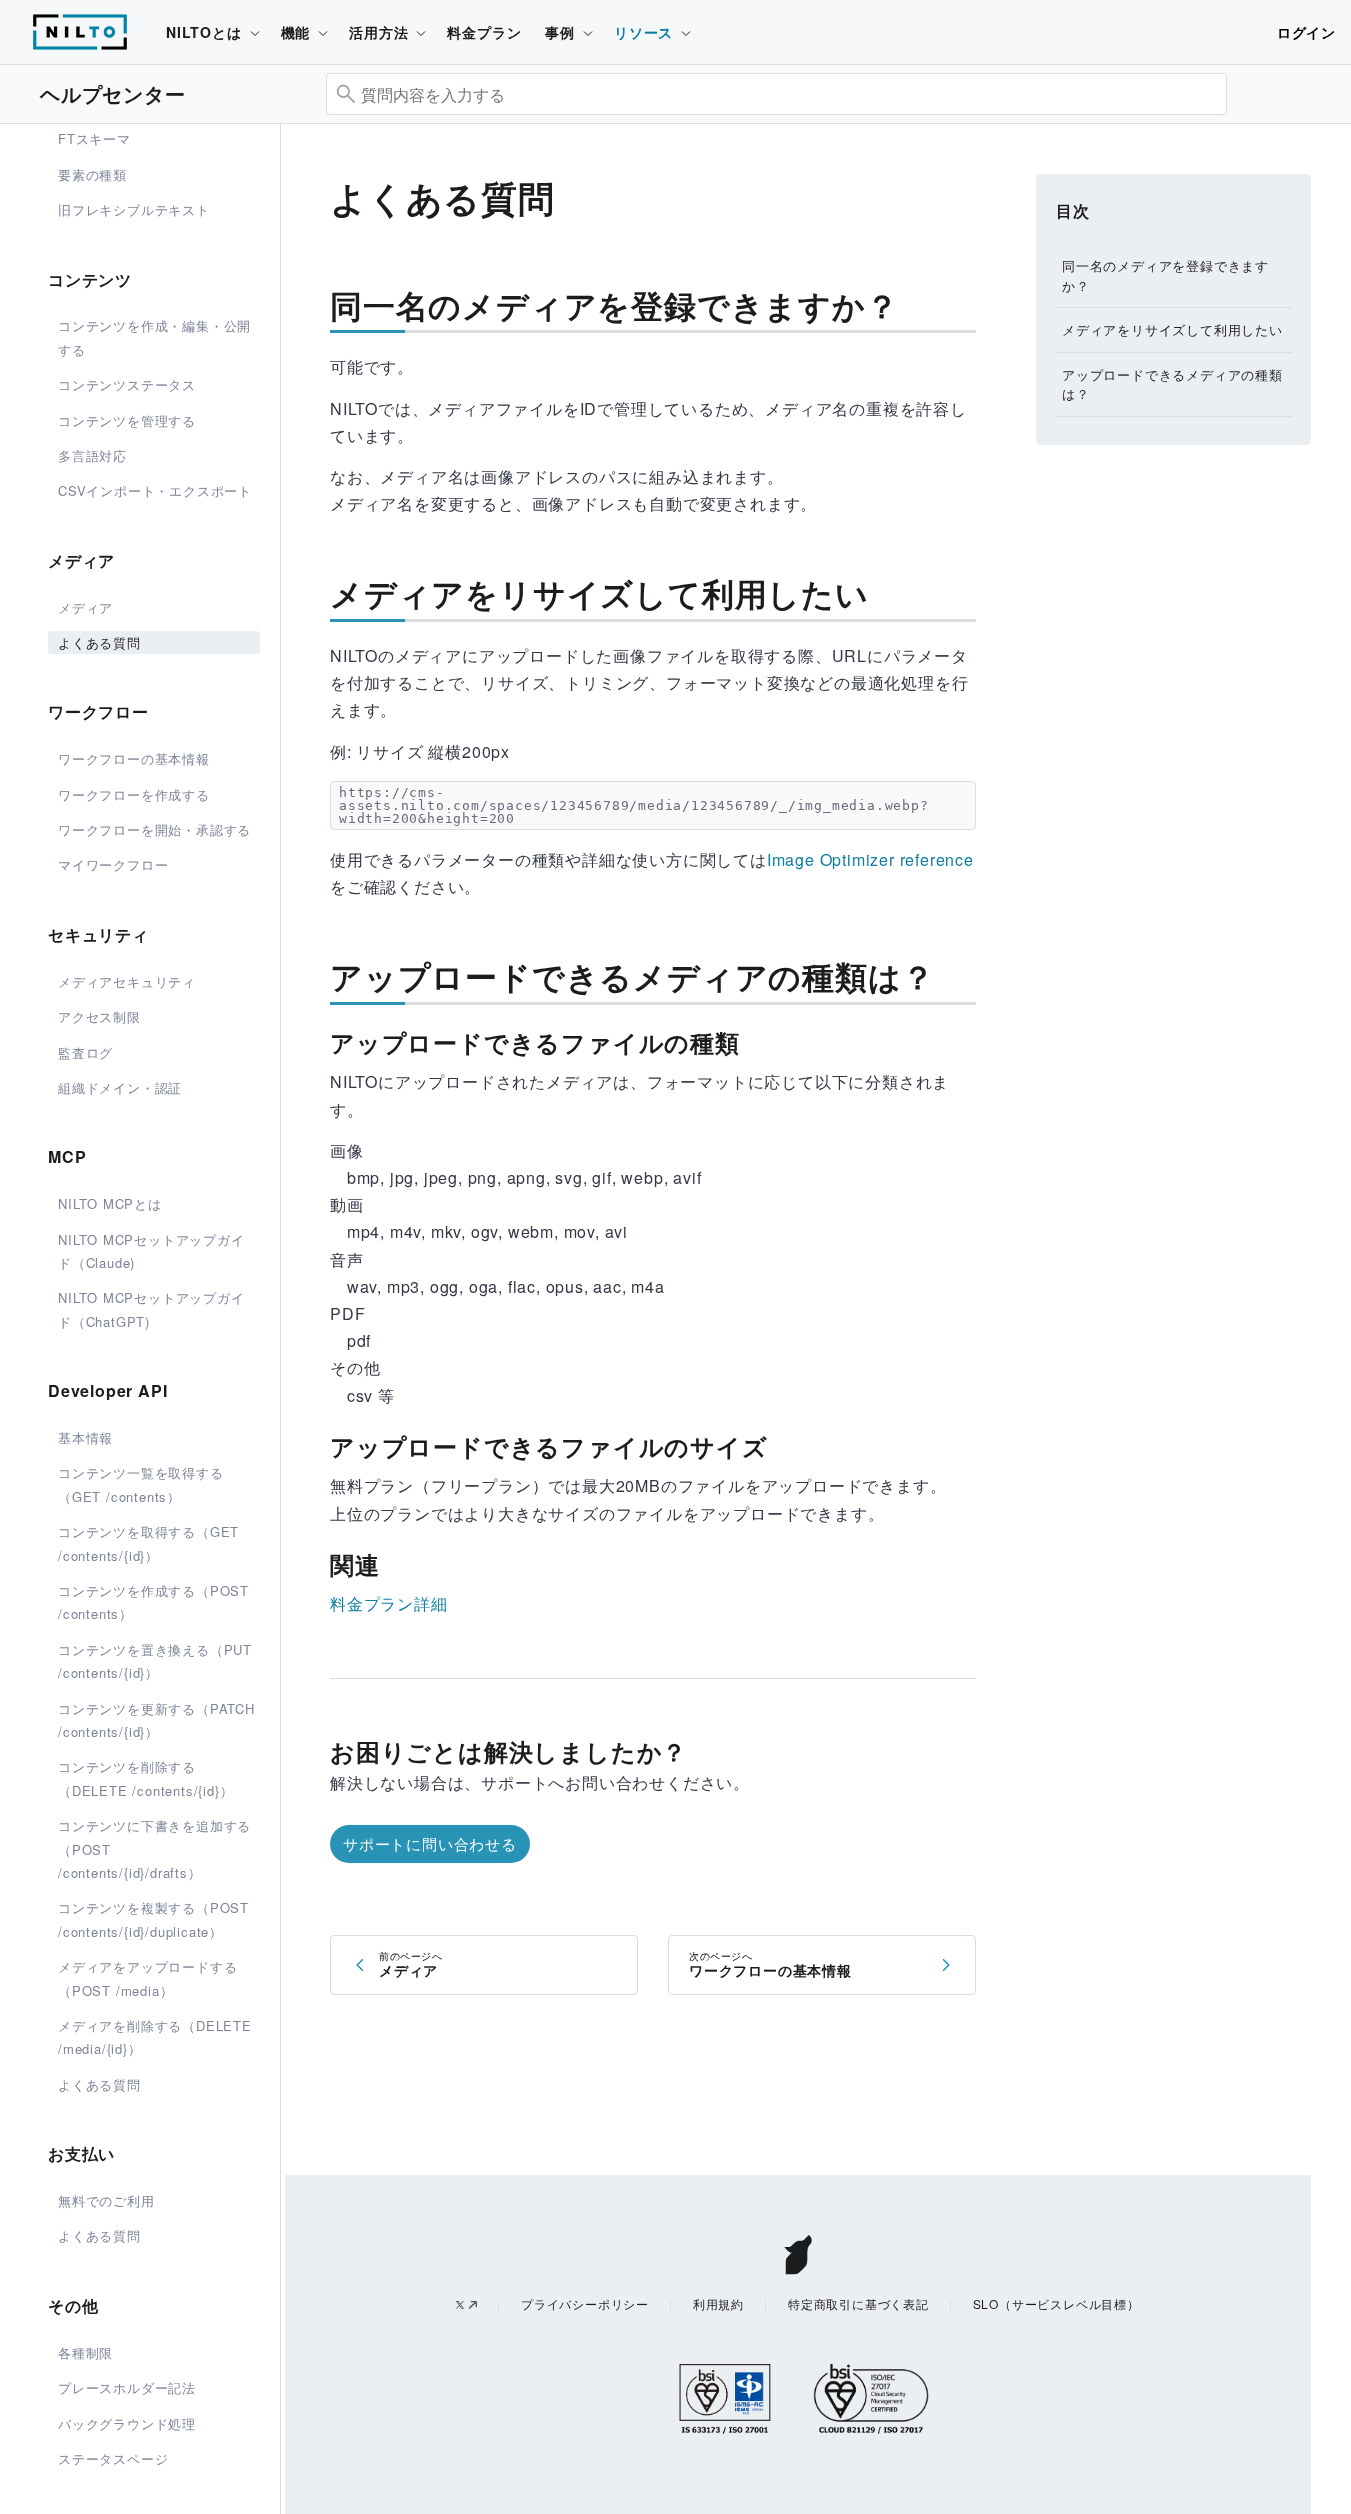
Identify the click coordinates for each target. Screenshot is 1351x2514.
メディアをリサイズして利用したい (1172, 329)
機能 (296, 32)
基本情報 (85, 1437)
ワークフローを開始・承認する (154, 829)
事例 (560, 32)
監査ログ (85, 1052)
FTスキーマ (94, 138)
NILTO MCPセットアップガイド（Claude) (151, 1251)
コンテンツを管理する (127, 420)
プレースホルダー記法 (127, 2387)
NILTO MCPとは (110, 1203)
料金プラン (484, 32)
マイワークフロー (113, 864)
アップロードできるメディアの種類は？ (1172, 384)
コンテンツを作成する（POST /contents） (153, 1602)
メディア (85, 607)
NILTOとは (204, 32)
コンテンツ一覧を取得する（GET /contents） (141, 1484)
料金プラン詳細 (389, 1603)
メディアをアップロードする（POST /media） (147, 1978)
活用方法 (378, 32)
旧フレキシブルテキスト (134, 209)
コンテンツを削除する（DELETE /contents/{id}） (145, 1778)
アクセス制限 (99, 1016)
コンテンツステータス (127, 384)
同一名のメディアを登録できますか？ (1165, 275)
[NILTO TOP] (80, 42)
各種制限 (85, 2352)
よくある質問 (99, 642)
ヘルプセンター (113, 93)
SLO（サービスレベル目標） (1056, 2303)
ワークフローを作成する (134, 794)
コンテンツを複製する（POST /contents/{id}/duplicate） (153, 1919)
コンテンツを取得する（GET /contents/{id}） (148, 1543)
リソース (643, 32)
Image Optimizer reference (870, 859)
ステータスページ (113, 2458)
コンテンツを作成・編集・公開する (154, 337)
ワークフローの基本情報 (134, 758)
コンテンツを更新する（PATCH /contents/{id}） (156, 1720)
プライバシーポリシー (585, 2303)
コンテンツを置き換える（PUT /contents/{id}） (155, 1661)
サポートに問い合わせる (430, 1843)
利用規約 (718, 2303)
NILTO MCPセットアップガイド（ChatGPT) (151, 1309)
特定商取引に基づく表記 (858, 2303)
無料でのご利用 (106, 2200)
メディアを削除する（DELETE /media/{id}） (155, 2037)
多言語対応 (92, 455)
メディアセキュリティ (127, 981)
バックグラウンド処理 (127, 2423)
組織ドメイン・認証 (120, 1087)
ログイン (1306, 32)
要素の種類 (92, 174)
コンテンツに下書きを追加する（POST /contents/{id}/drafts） (154, 1849)
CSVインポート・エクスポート (155, 490)
